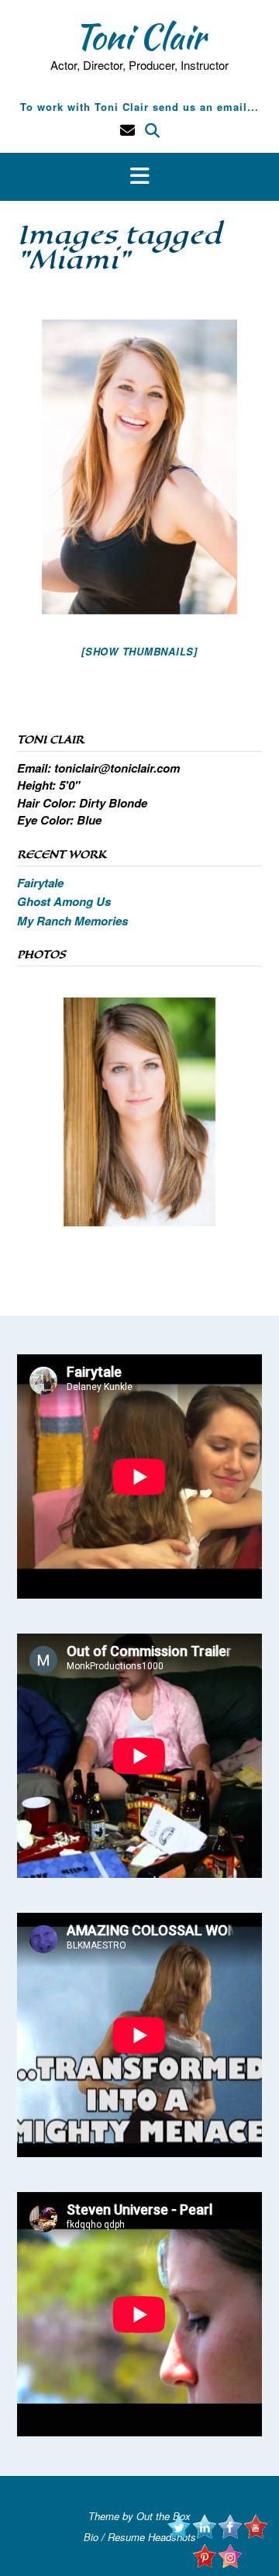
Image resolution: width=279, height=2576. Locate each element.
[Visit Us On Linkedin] (204, 2534)
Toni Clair (139, 36)
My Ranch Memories (72, 921)
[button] (139, 177)
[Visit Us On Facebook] (230, 2534)
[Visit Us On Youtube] (255, 2534)
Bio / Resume (114, 2537)
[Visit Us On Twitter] (179, 2534)
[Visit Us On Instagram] (230, 2564)
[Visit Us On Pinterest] (204, 2564)
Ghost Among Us (64, 901)
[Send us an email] (127, 130)
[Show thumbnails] (139, 651)
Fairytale (40, 883)
